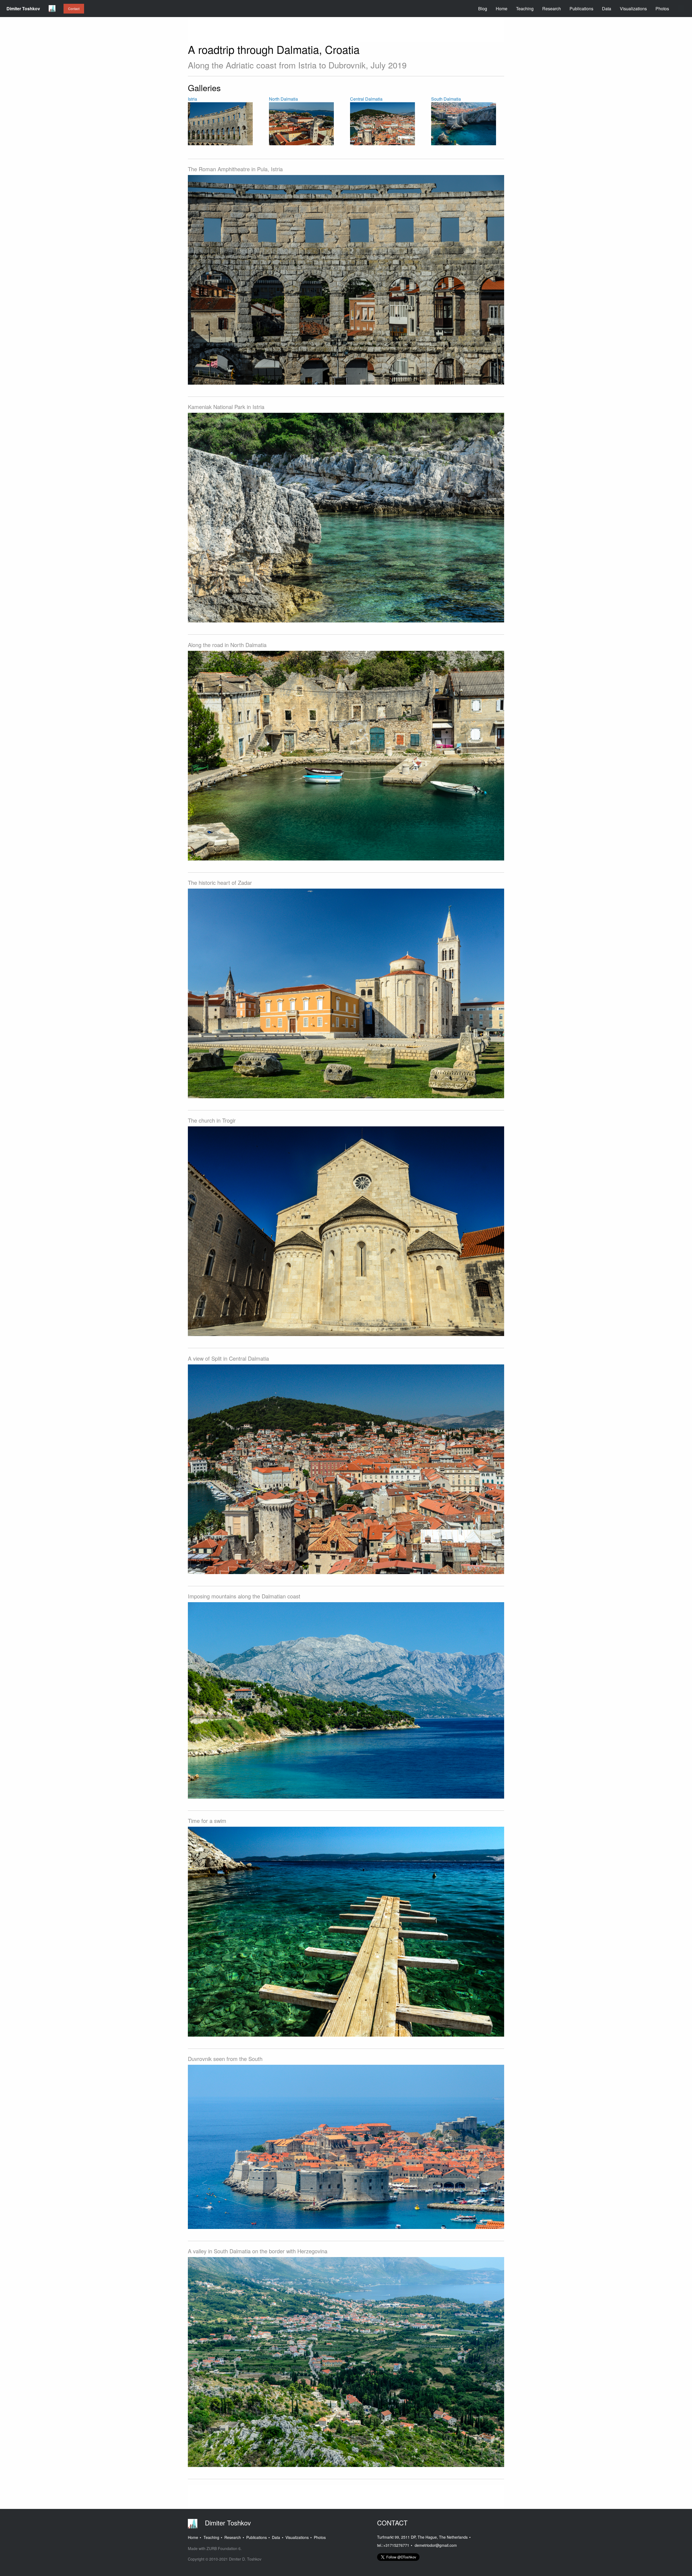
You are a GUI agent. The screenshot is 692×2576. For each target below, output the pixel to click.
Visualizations (633, 9)
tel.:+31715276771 (393, 2545)
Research (552, 9)
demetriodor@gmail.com (436, 2545)
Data (607, 9)
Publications (581, 9)
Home (502, 9)
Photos (662, 9)
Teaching (525, 9)
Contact (74, 9)
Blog (483, 9)
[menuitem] (23, 9)
